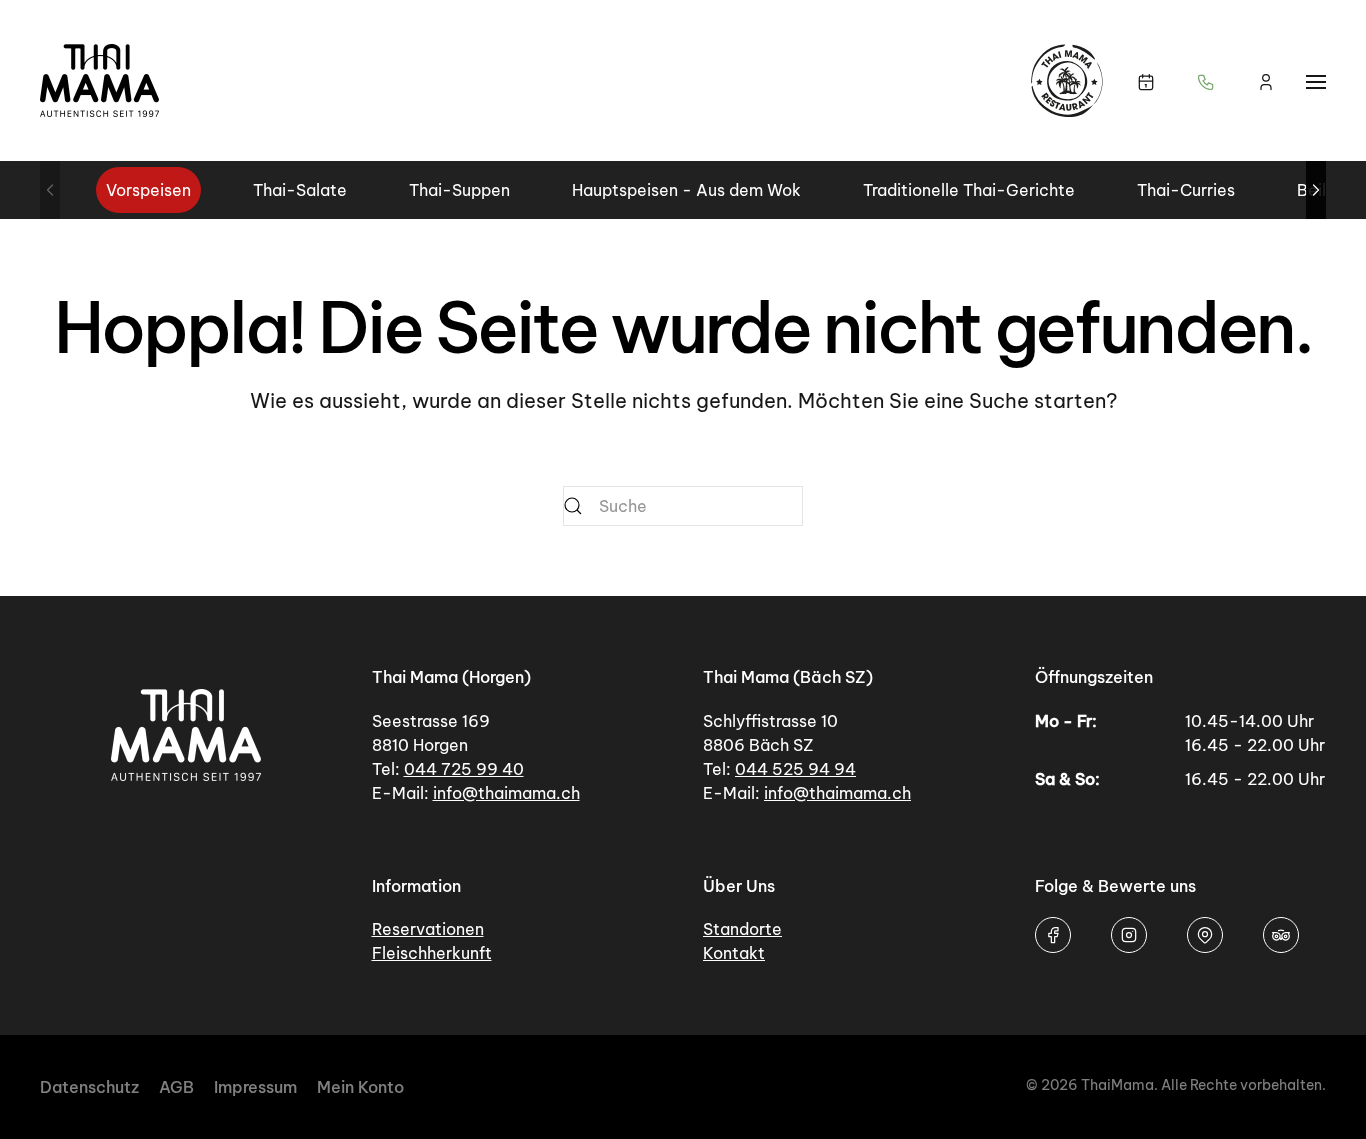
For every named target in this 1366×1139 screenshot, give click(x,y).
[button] (1206, 81)
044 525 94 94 (795, 769)
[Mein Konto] (1266, 81)
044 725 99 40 (464, 769)
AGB (176, 1087)
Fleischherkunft (432, 953)
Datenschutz (89, 1087)
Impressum (255, 1087)
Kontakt (734, 953)
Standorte (742, 929)
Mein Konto (360, 1087)
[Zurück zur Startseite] (100, 80)
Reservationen (428, 929)
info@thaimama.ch (506, 793)
